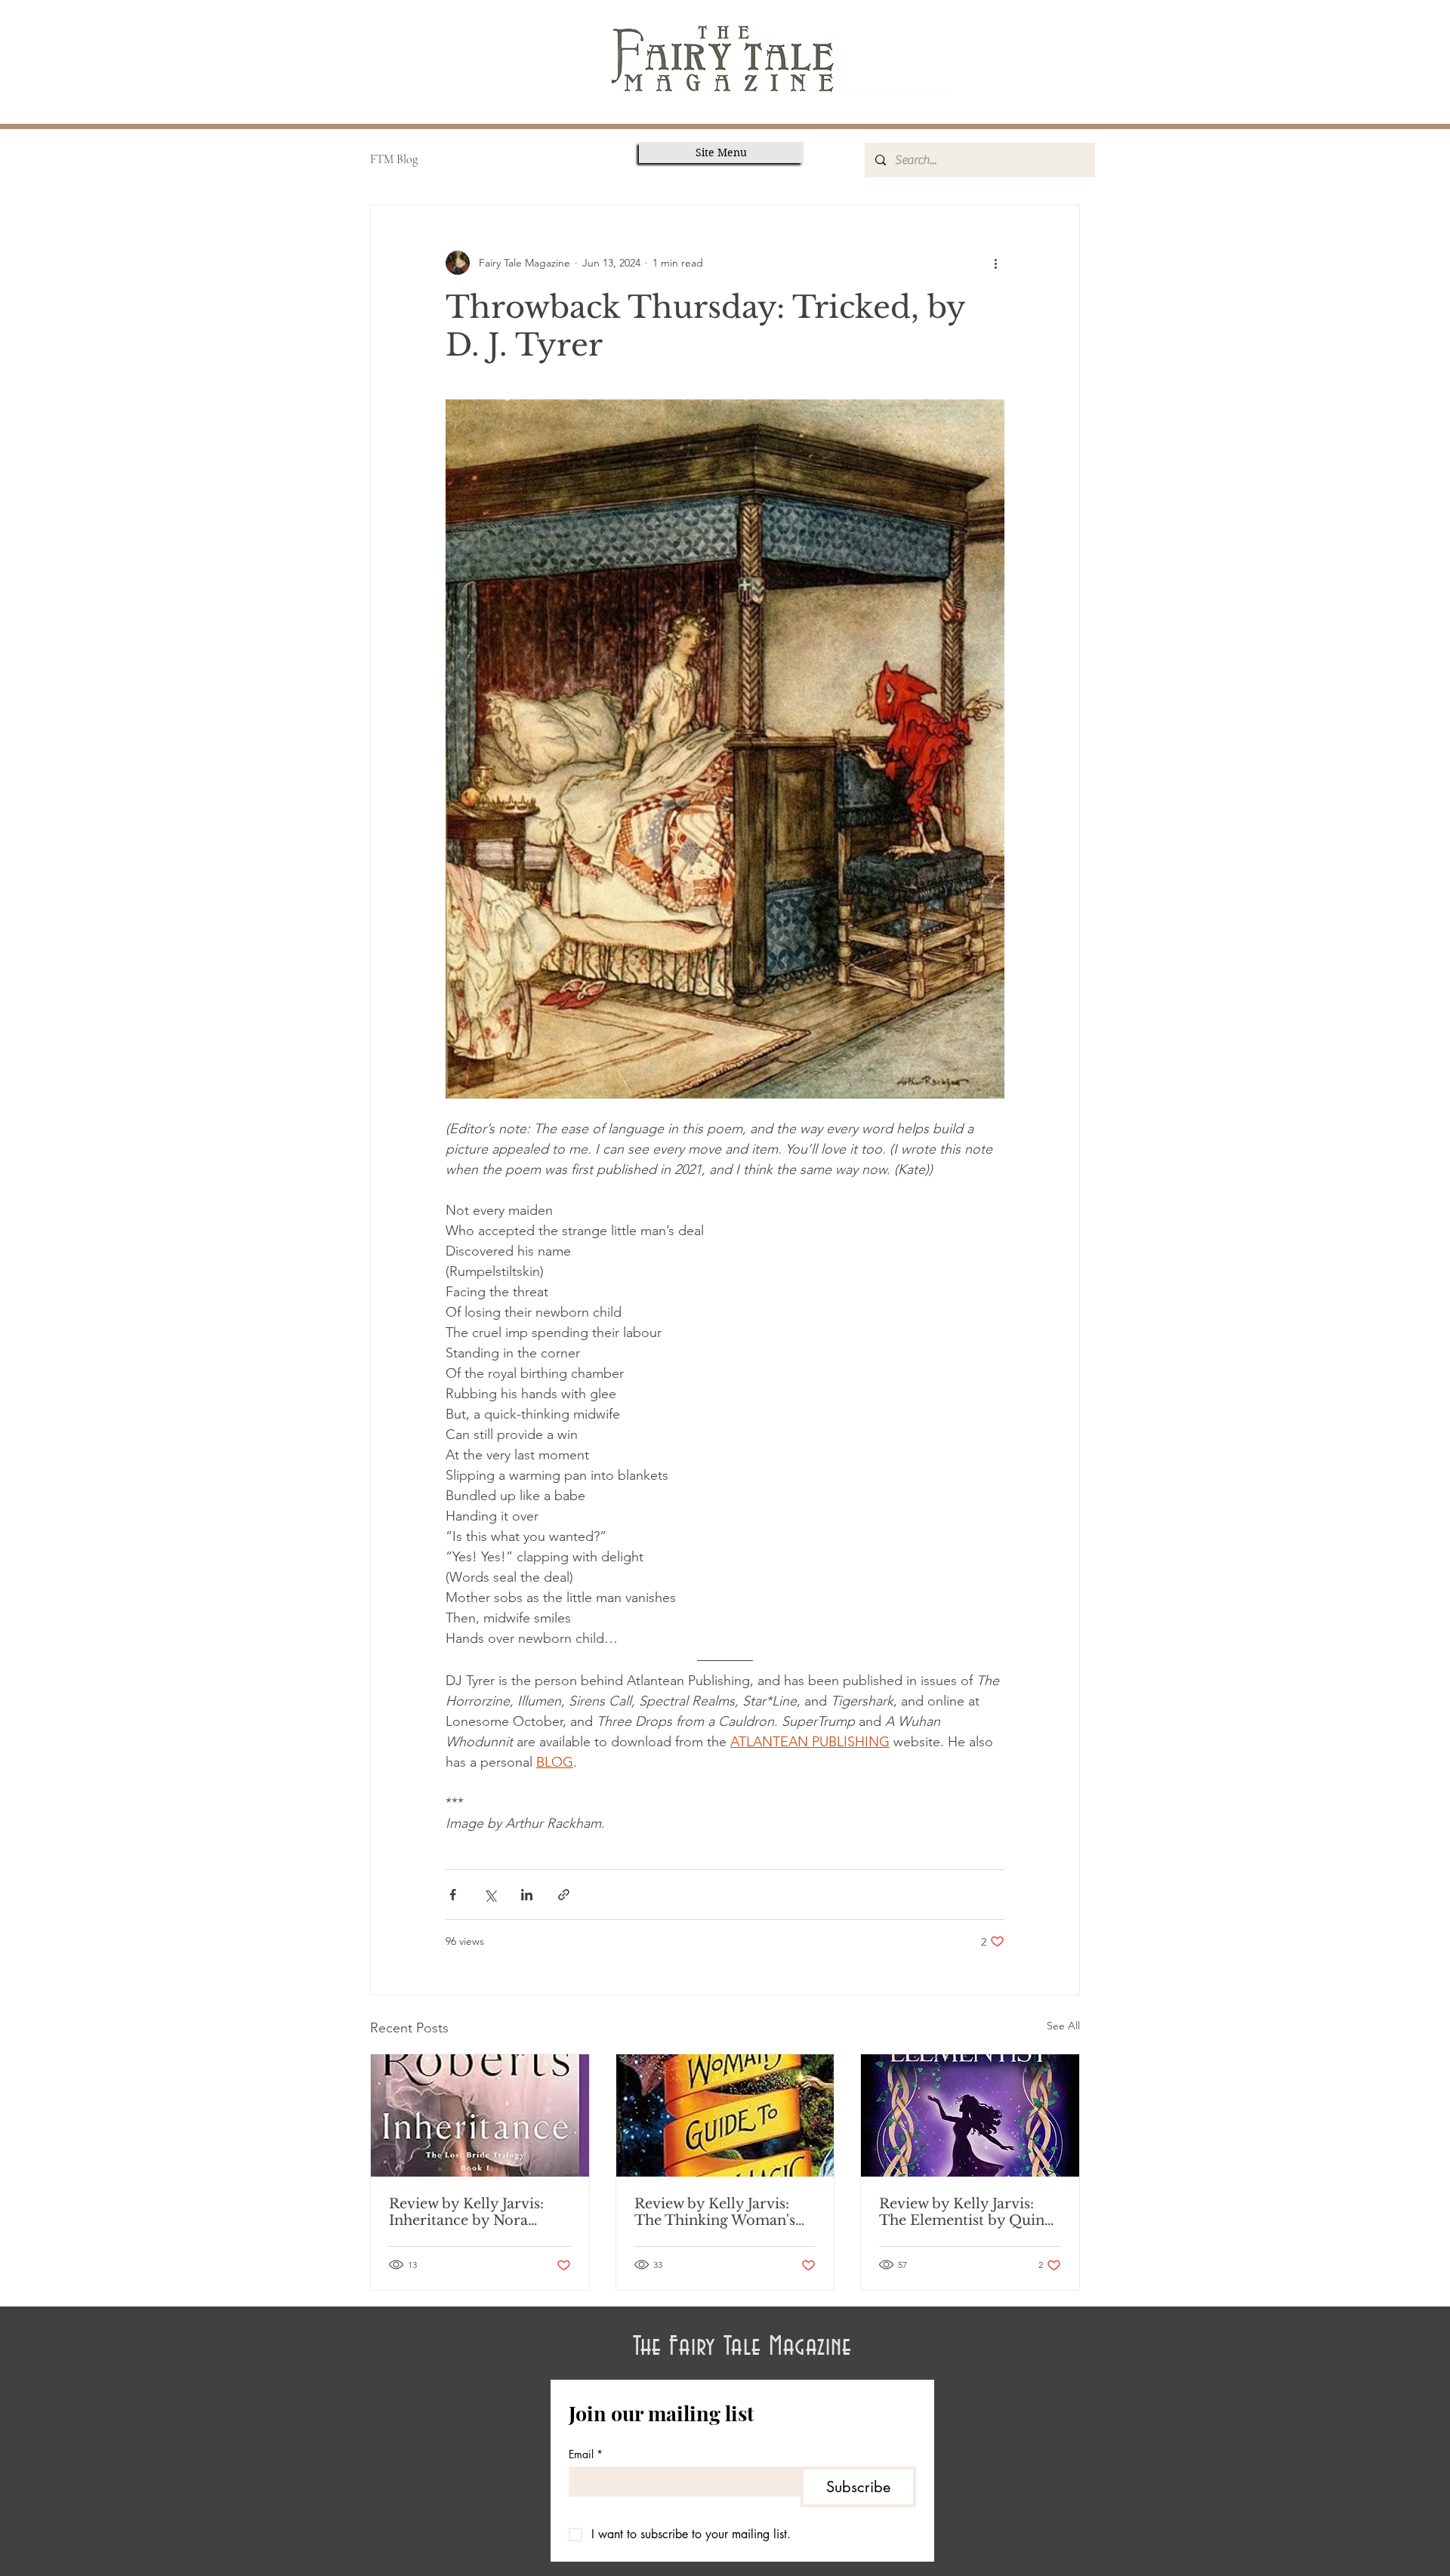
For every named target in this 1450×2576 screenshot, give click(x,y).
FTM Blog (394, 159)
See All (1063, 2026)
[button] (721, 153)
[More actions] (995, 263)
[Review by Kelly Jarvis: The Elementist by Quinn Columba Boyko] (970, 2115)
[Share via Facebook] (453, 1895)
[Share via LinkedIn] (527, 1895)
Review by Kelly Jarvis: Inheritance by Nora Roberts (466, 2212)
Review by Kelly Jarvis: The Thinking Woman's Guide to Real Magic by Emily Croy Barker (716, 2212)
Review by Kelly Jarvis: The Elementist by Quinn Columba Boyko (966, 2212)
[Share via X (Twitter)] (490, 1895)
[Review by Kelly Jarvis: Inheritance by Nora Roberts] (480, 2115)
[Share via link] (564, 1895)
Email (586, 2454)
